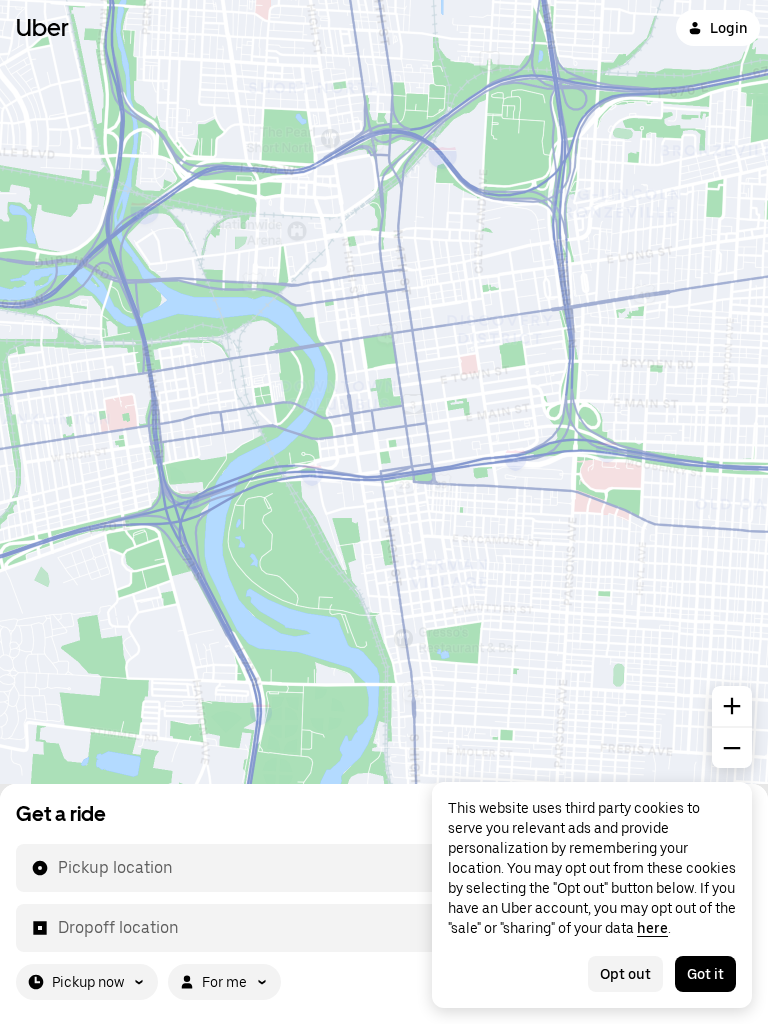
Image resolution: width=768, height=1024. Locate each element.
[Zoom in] (732, 706)
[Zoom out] (732, 748)
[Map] (384, 392)
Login (729, 28)
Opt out (625, 974)
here (652, 928)
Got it (705, 974)
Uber (42, 27)
